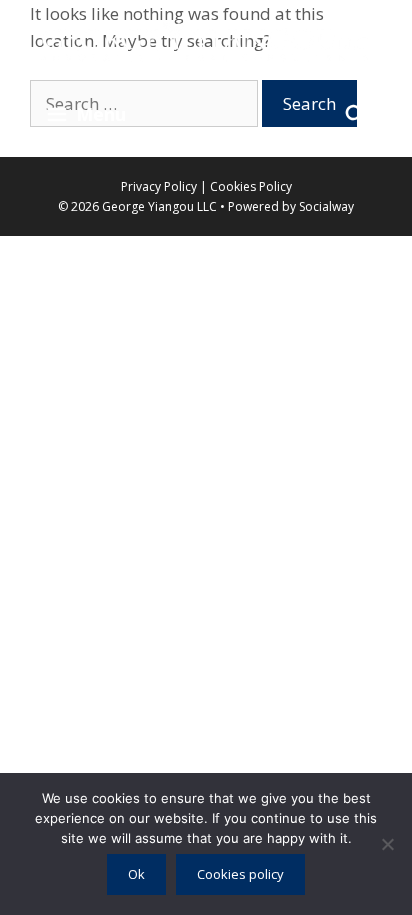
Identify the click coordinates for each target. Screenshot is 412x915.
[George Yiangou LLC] (206, 40)
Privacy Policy (160, 186)
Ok (136, 874)
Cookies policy (240, 874)
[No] (387, 844)
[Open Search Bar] (355, 114)
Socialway (326, 206)
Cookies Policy (251, 186)
